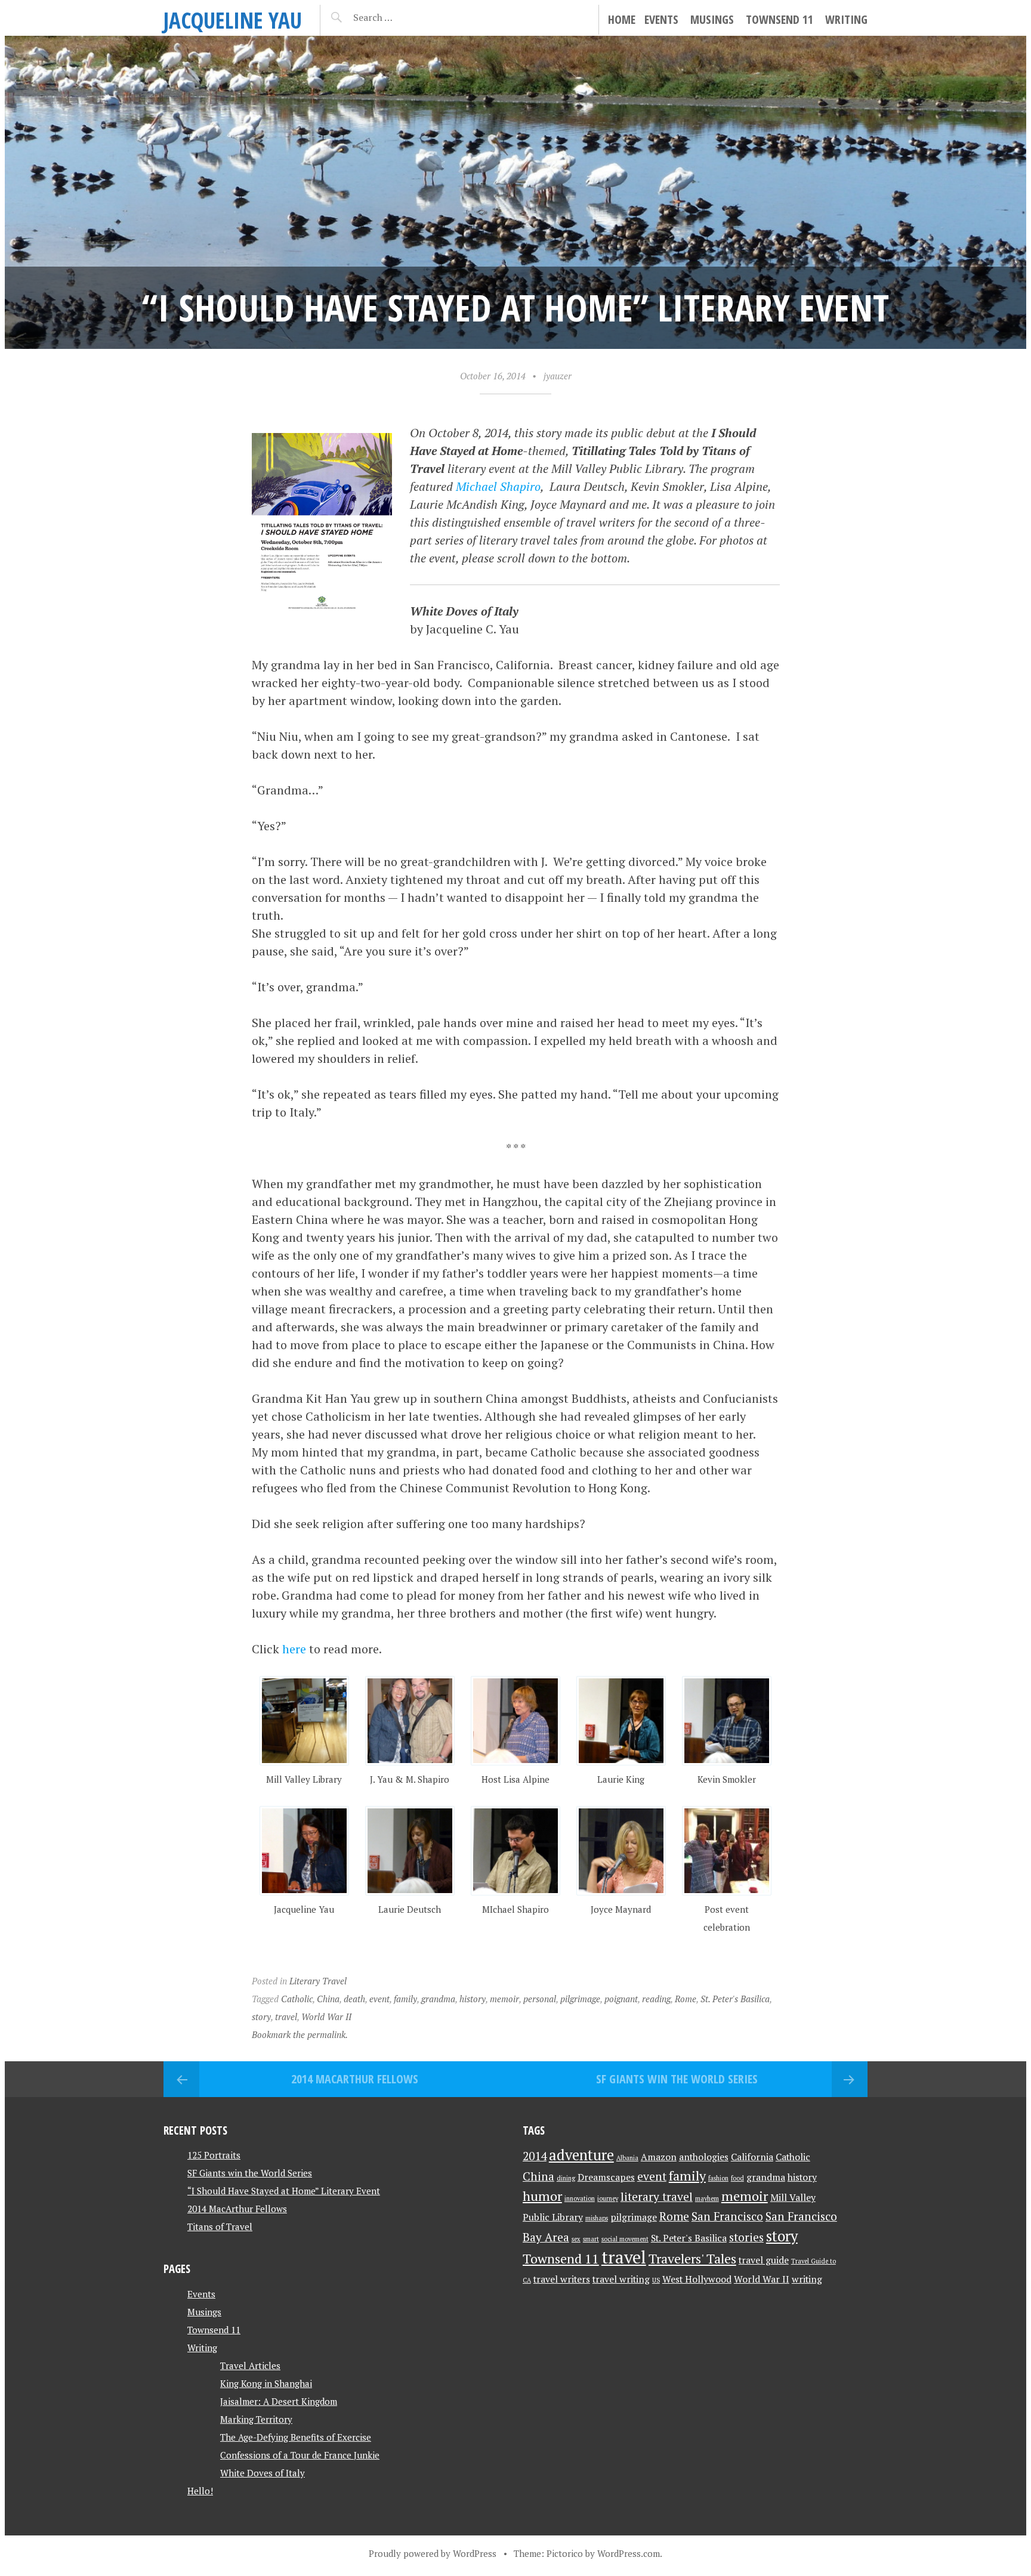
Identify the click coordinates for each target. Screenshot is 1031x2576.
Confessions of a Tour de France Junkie (300, 2455)
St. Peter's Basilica (735, 1999)
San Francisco (727, 2216)
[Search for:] (402, 17)
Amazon (659, 2157)
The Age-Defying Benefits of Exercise (296, 2437)
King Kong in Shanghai (266, 2383)
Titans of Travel (220, 2226)
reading (656, 1999)
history (473, 1999)
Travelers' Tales (692, 2258)
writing (807, 2279)
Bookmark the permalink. (300, 2034)
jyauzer (558, 376)
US (656, 2280)
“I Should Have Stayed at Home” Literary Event (284, 2191)
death (354, 1999)
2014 (535, 2156)
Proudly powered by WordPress (433, 2553)
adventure (581, 2155)
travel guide (764, 2260)
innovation (580, 2198)
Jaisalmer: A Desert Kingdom (279, 2401)
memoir (504, 1999)
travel (286, 2017)
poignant (621, 1999)
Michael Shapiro (498, 486)
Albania (627, 2158)
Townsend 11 (780, 19)
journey (608, 2198)
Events (661, 19)
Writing (846, 19)
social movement (625, 2239)
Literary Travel (318, 1981)
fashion (718, 2178)
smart (591, 2239)
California (752, 2157)
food (737, 2178)
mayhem (707, 2198)
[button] (305, 1732)
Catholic (297, 1999)
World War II (326, 2017)
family (405, 1999)
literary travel (657, 2197)
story (261, 2017)
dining (566, 2178)
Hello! (200, 2491)
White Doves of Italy (263, 2473)
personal (540, 1999)
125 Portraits (214, 2155)
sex (576, 2239)
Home (622, 19)
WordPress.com (629, 2553)
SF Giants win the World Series (677, 2079)
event (379, 1999)
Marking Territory (256, 2419)
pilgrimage (580, 1999)
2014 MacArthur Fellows (355, 2079)
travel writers (562, 2279)
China (328, 1999)
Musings (712, 19)
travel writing (621, 2279)
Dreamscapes (606, 2177)
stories (746, 2237)
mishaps (597, 2218)
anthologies (704, 2157)
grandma (438, 1999)
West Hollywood (697, 2279)
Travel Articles (250, 2365)
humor (542, 2196)
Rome (686, 1999)
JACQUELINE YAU (233, 20)
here (294, 1649)
